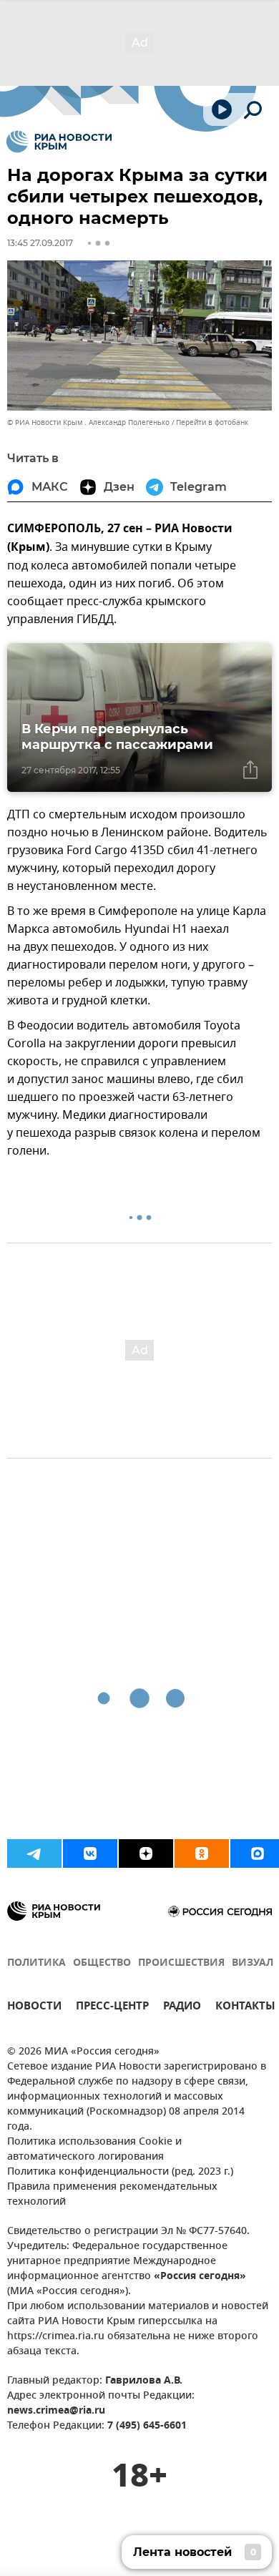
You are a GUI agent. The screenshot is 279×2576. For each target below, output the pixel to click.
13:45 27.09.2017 (40, 243)
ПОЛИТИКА (36, 1963)
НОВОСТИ (34, 2008)
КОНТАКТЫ (245, 2008)
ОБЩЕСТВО (102, 1963)
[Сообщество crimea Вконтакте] (90, 1853)
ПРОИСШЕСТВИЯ (181, 1963)
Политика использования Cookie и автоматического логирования (94, 2150)
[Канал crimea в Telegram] (34, 1853)
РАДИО (182, 2008)
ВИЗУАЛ (253, 1963)
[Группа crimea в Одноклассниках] (202, 1853)
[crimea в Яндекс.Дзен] (146, 1853)
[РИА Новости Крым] (59, 142)
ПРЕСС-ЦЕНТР (112, 2008)
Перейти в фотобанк (212, 422)
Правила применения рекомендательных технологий (112, 2195)
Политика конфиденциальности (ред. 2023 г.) (120, 2172)
